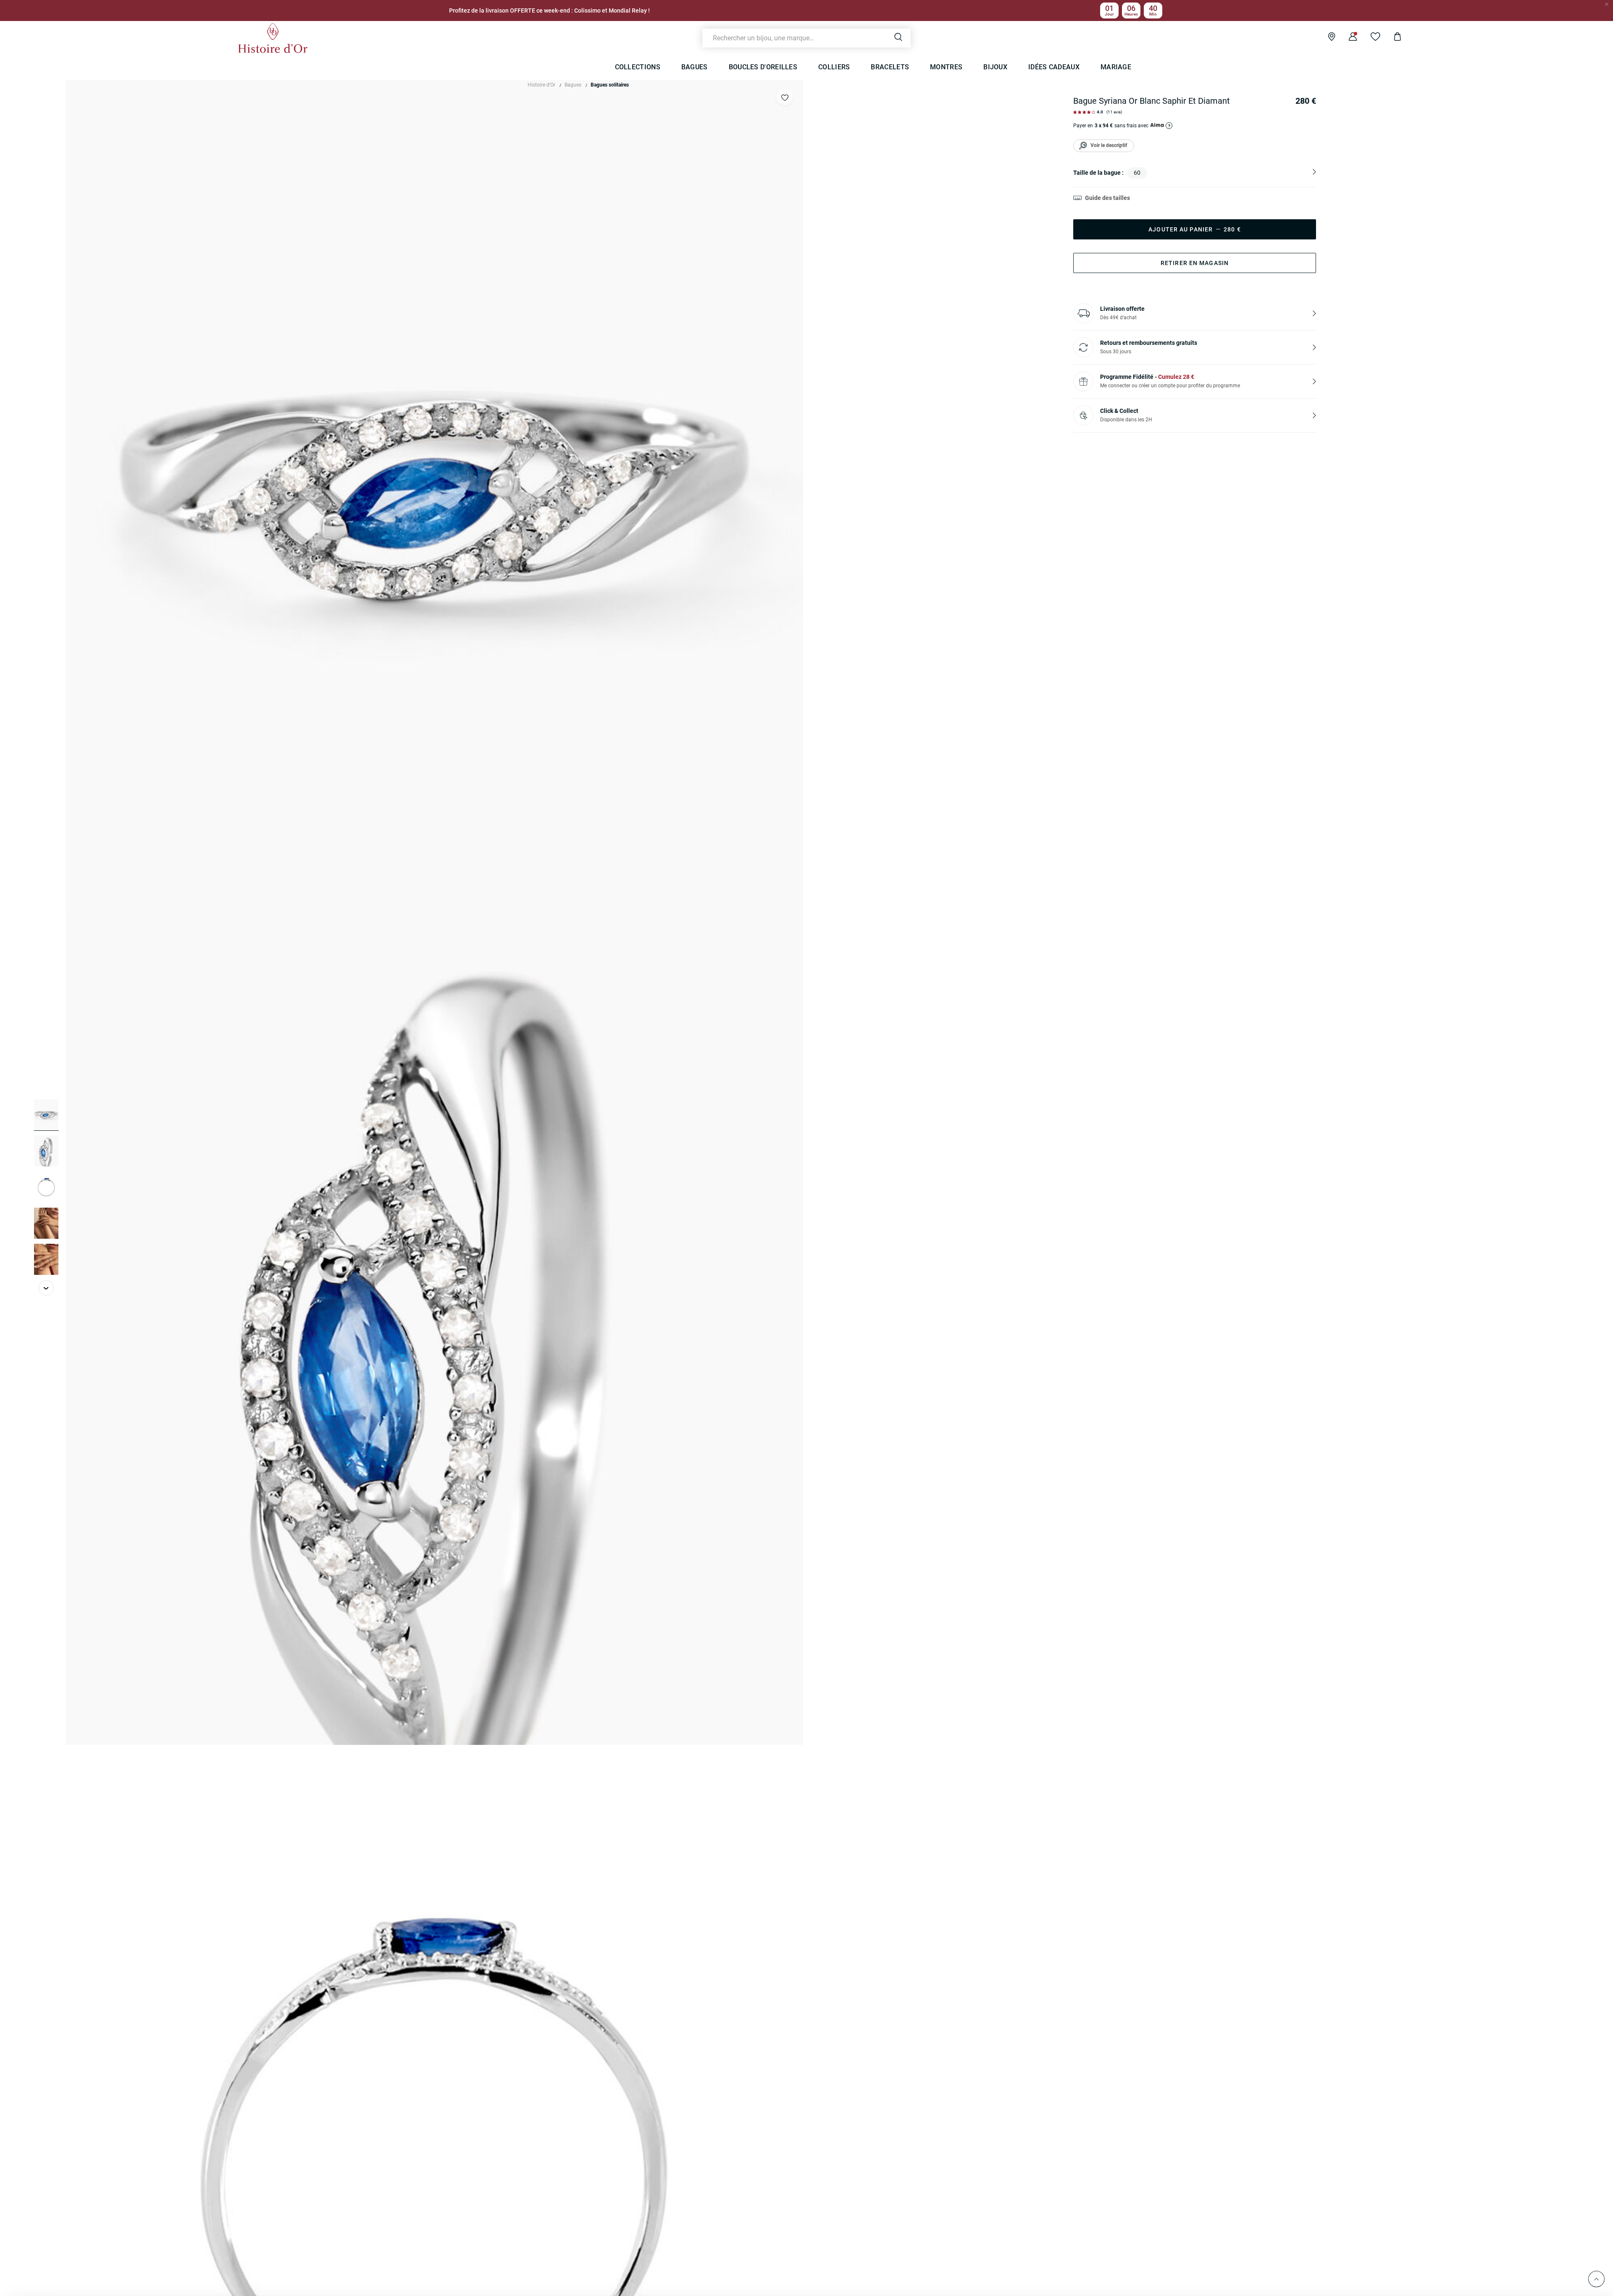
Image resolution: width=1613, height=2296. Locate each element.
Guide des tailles (1107, 198)
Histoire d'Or (541, 85)
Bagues (573, 85)
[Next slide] (46, 1288)
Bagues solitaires (610, 85)
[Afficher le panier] (1391, 38)
